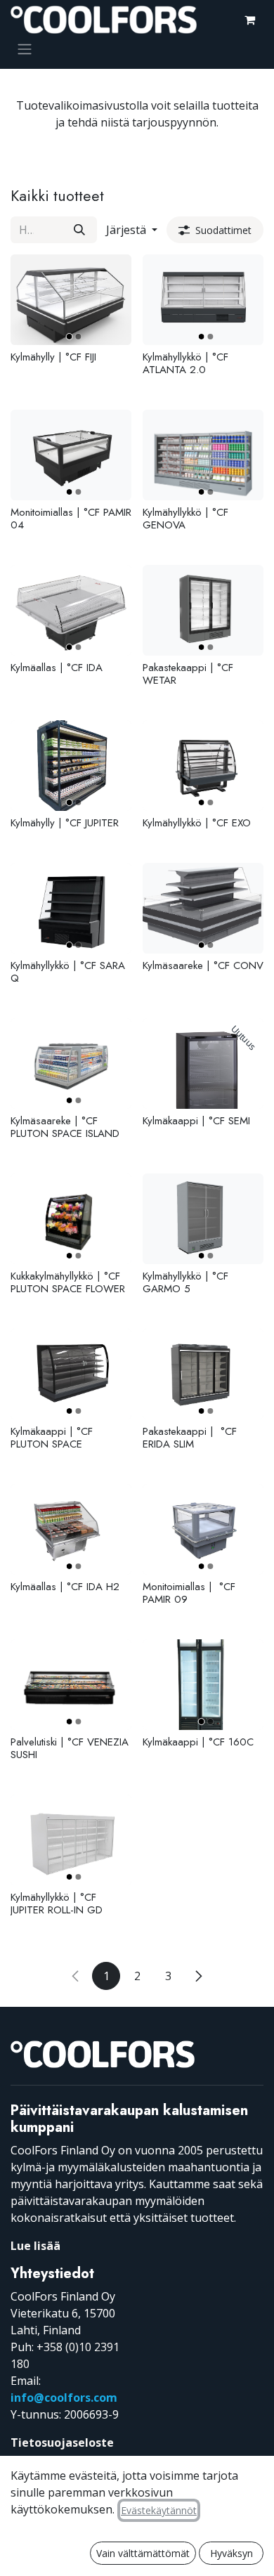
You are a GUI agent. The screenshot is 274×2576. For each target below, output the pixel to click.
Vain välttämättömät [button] (143, 2553)
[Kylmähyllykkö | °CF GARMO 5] (203, 1219)
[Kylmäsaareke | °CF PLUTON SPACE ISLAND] (71, 1063)
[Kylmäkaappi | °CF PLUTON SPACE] (71, 1374)
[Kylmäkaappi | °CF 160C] (203, 1685)
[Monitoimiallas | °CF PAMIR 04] (71, 455)
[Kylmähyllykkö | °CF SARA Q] (71, 908)
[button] (132, 230)
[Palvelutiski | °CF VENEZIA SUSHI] (71, 1685)
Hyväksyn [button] (231, 2553)
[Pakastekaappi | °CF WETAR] (203, 610)
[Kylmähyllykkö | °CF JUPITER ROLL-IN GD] (71, 1840)
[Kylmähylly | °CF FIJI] (71, 300)
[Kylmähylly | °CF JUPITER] (71, 766)
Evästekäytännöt (159, 2510)
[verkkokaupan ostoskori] (249, 20)
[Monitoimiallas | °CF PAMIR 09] (203, 1529)
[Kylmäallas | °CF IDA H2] (71, 1529)
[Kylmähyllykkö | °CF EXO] (203, 766)
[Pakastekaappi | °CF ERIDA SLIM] (203, 1374)
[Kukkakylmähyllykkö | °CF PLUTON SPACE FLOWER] (71, 1219)
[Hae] (79, 230)
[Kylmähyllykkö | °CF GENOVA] (203, 455)
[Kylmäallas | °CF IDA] (71, 610)
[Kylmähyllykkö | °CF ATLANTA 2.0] (203, 300)
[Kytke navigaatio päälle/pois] (25, 48)
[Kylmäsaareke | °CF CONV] (203, 908)
